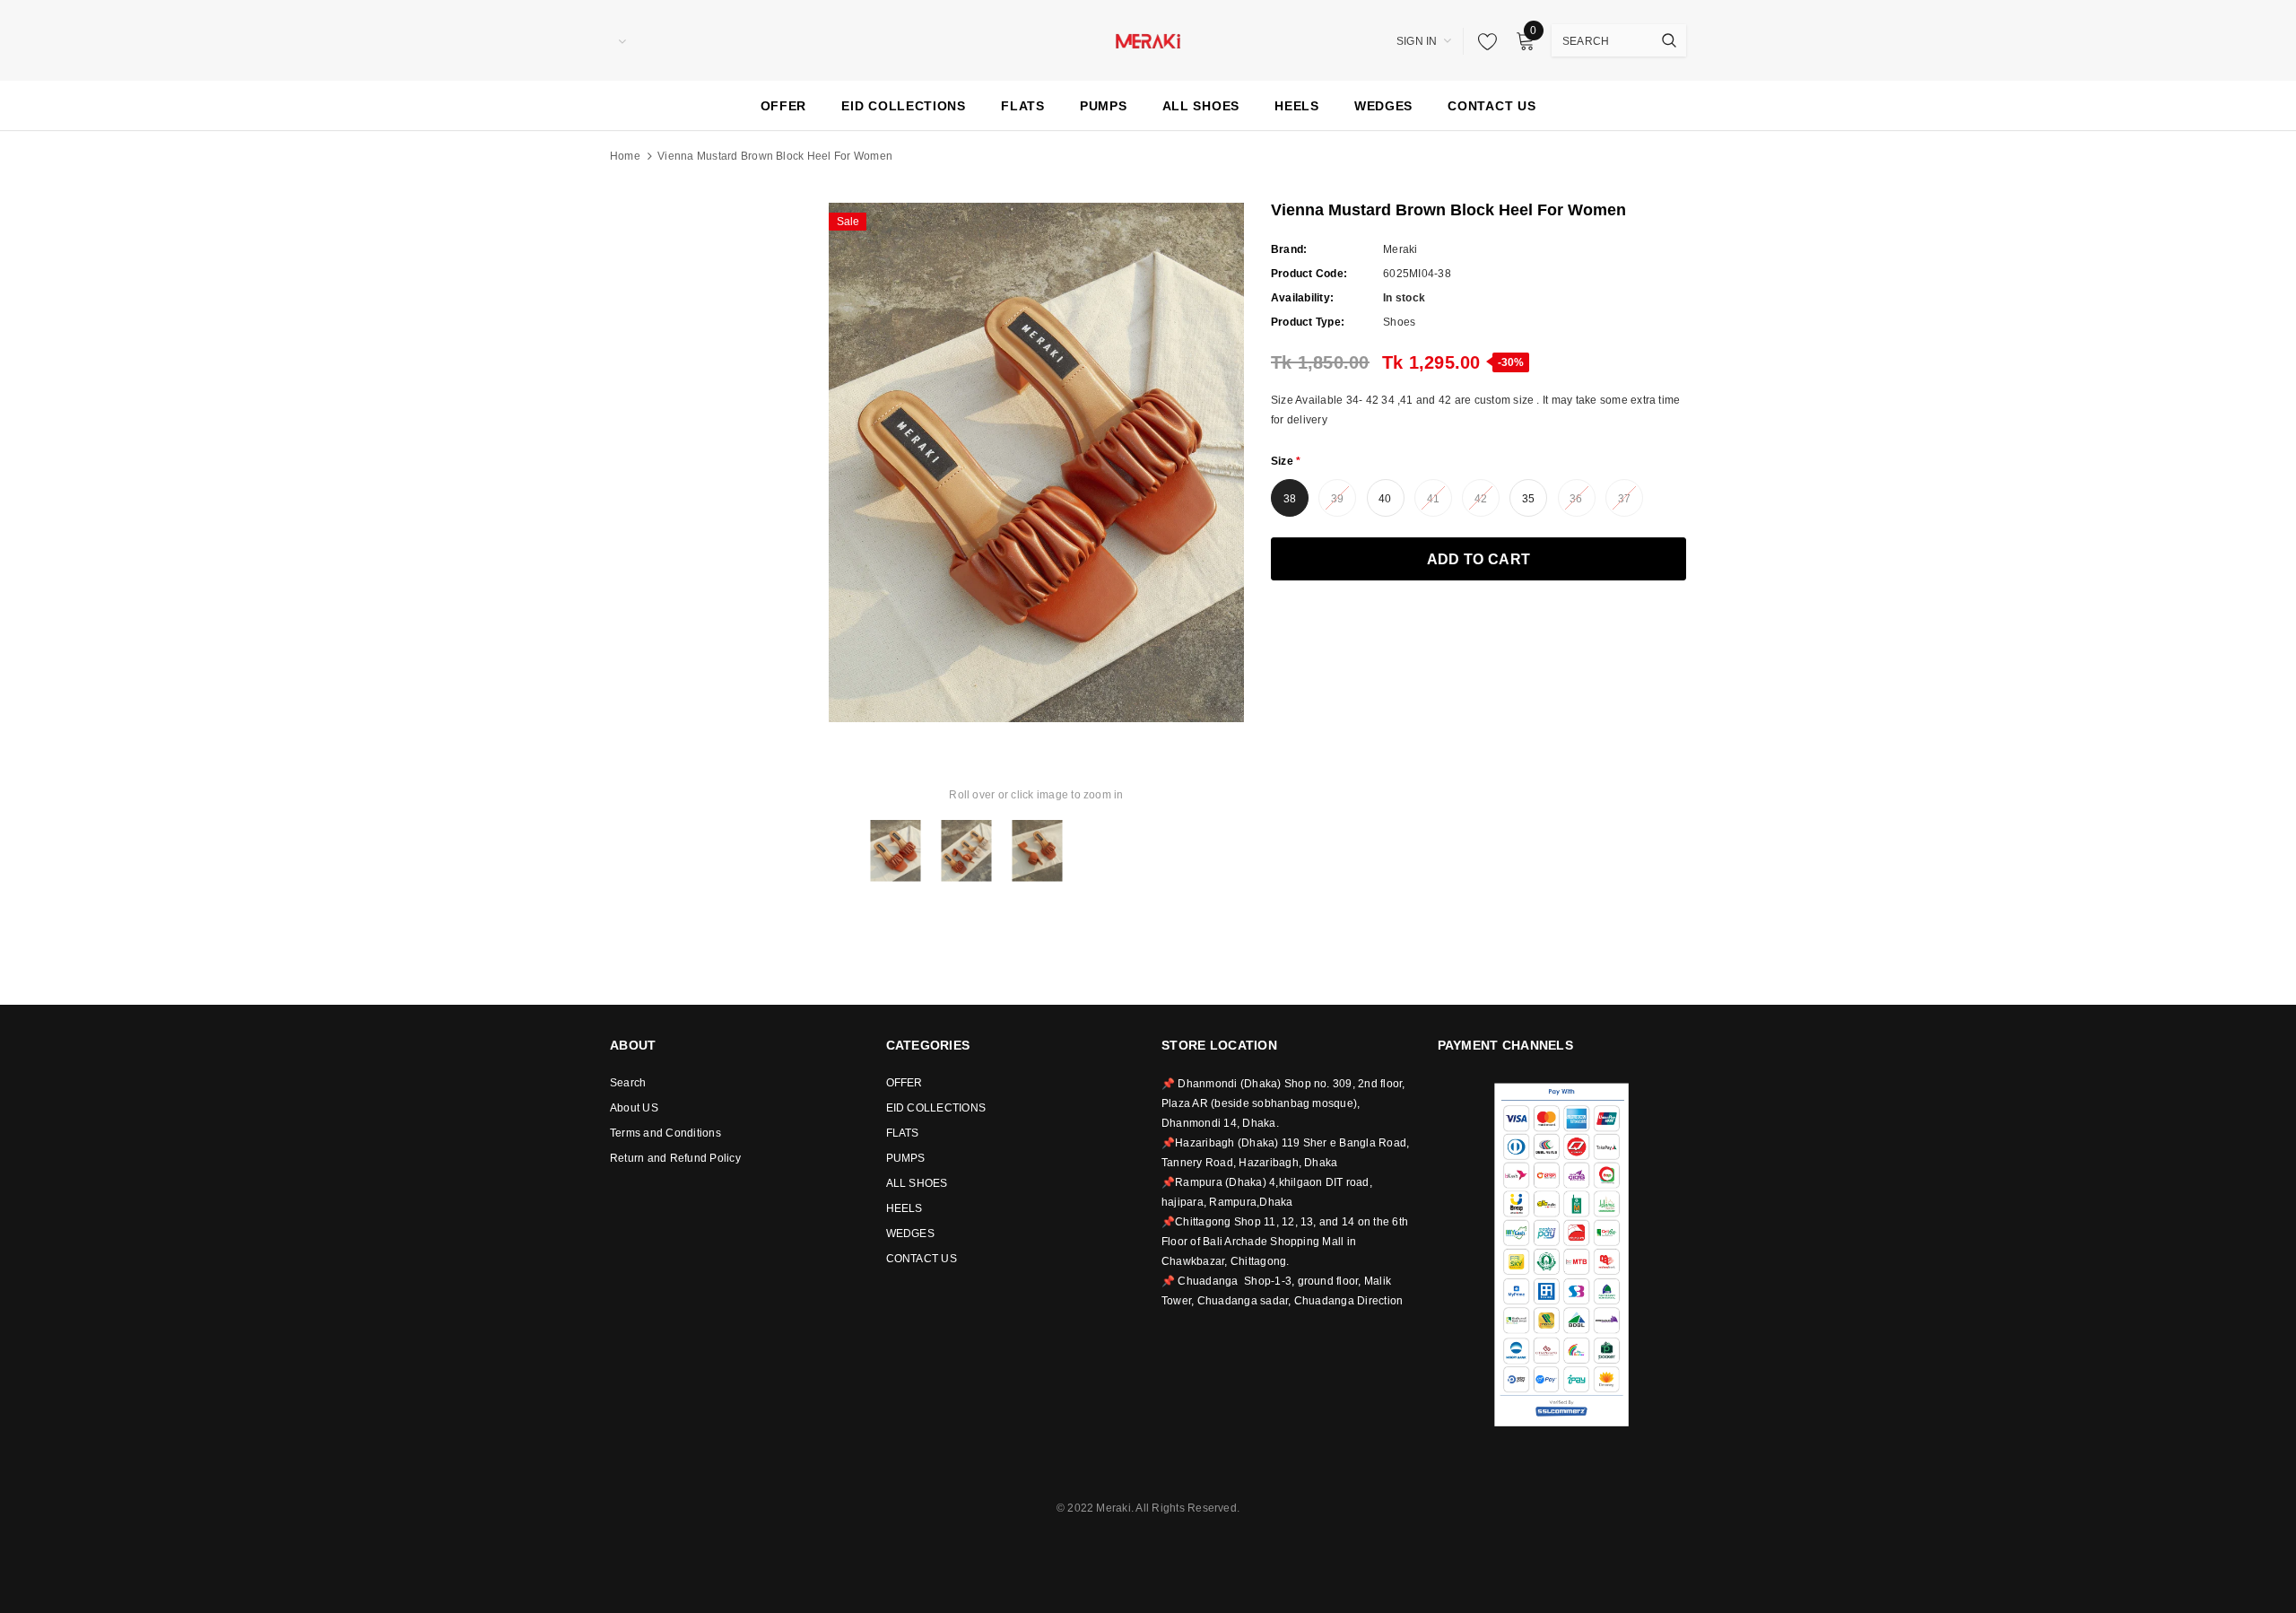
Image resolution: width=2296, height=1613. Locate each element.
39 (1337, 499)
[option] (1036, 462)
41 (1433, 499)
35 (1528, 499)
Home (625, 156)
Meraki (1400, 249)
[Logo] (1148, 39)
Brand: (1289, 249)
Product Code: (1309, 274)
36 (1576, 499)
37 (1624, 499)
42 (1481, 499)
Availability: (1302, 298)
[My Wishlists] (1483, 41)
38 (1290, 499)
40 (1385, 499)
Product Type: (1308, 322)
